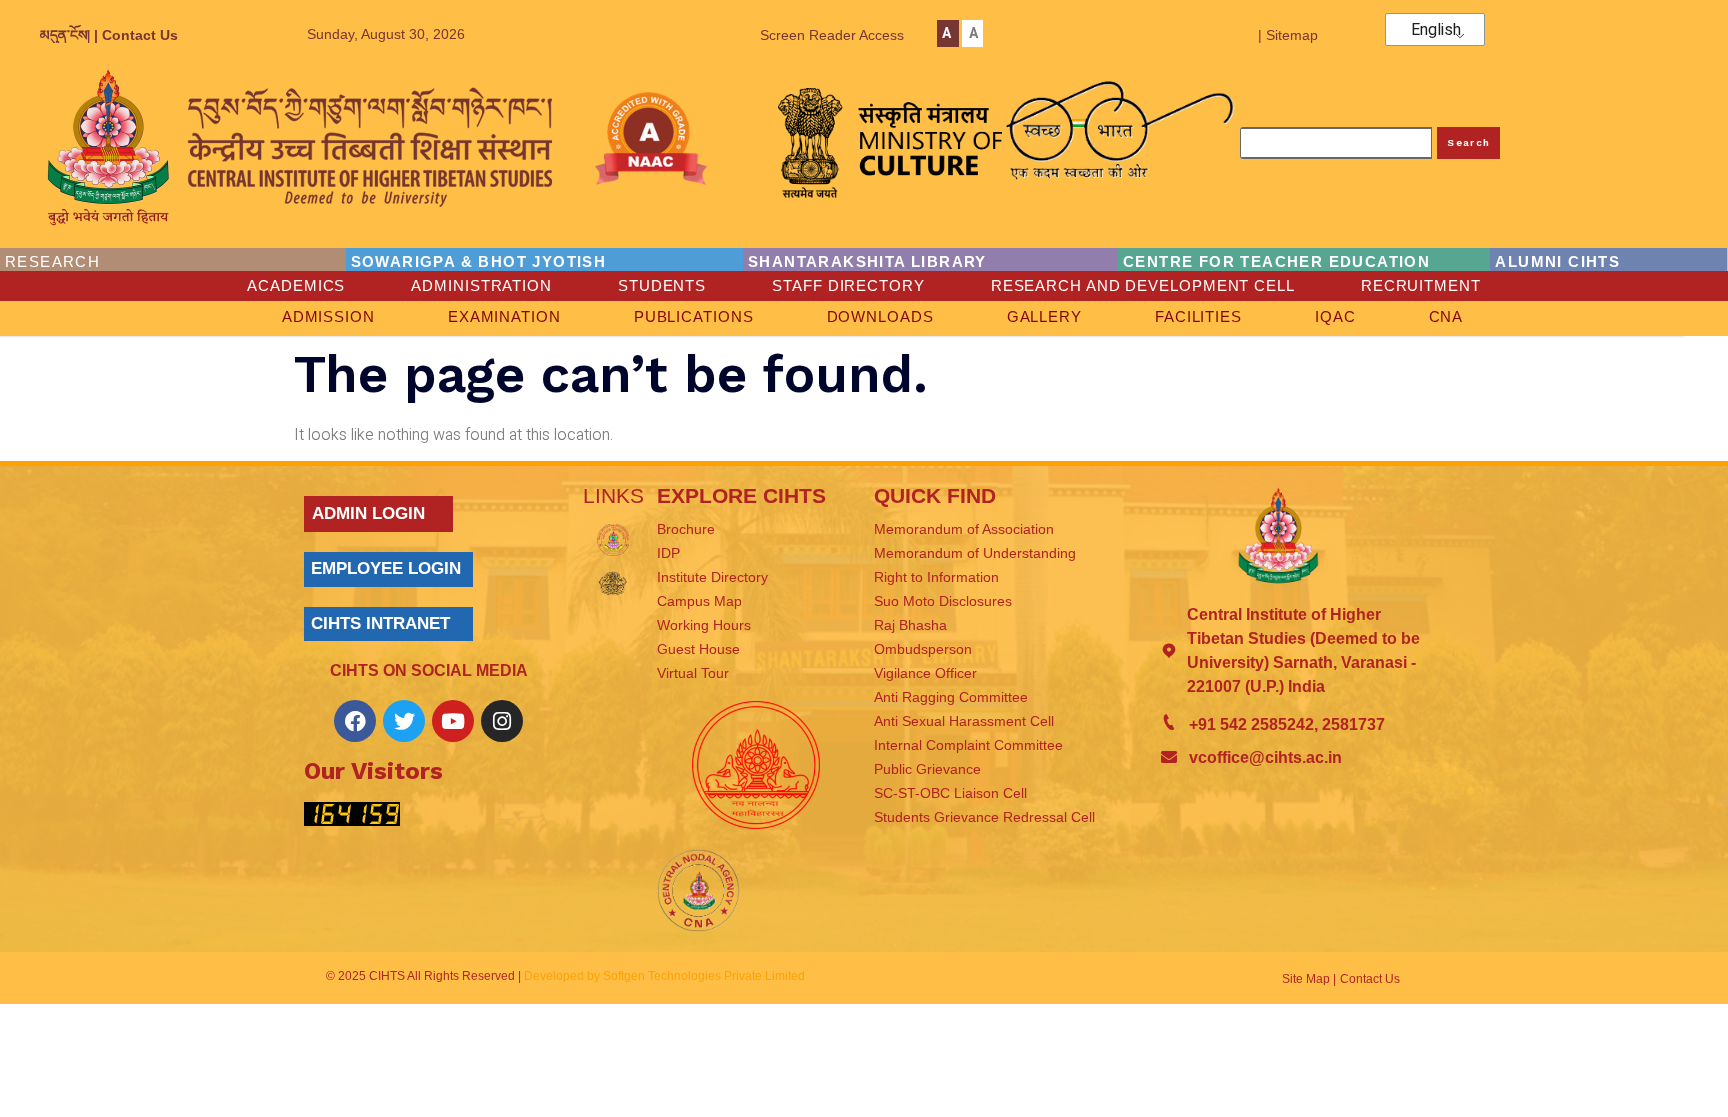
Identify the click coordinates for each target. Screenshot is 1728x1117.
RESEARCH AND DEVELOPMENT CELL (1143, 285)
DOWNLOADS (880, 316)
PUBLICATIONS (694, 316)
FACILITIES (1198, 316)
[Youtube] (453, 721)
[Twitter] (404, 721)
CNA (1446, 316)
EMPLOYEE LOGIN (386, 568)
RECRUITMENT (1421, 285)
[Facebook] (355, 721)
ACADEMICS (296, 285)
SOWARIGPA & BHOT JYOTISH (479, 261)
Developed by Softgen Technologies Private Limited (664, 976)
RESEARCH (52, 261)
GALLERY (1044, 316)
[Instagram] (502, 721)
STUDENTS (662, 285)
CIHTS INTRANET (380, 623)
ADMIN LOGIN (368, 513)
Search (1468, 142)
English (1436, 30)
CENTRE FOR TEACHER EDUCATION (1276, 261)
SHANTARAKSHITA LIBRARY (867, 261)
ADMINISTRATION (481, 285)
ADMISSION (328, 316)
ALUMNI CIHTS (1557, 261)
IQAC (1335, 316)
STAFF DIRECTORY (848, 285)
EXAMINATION (504, 316)
